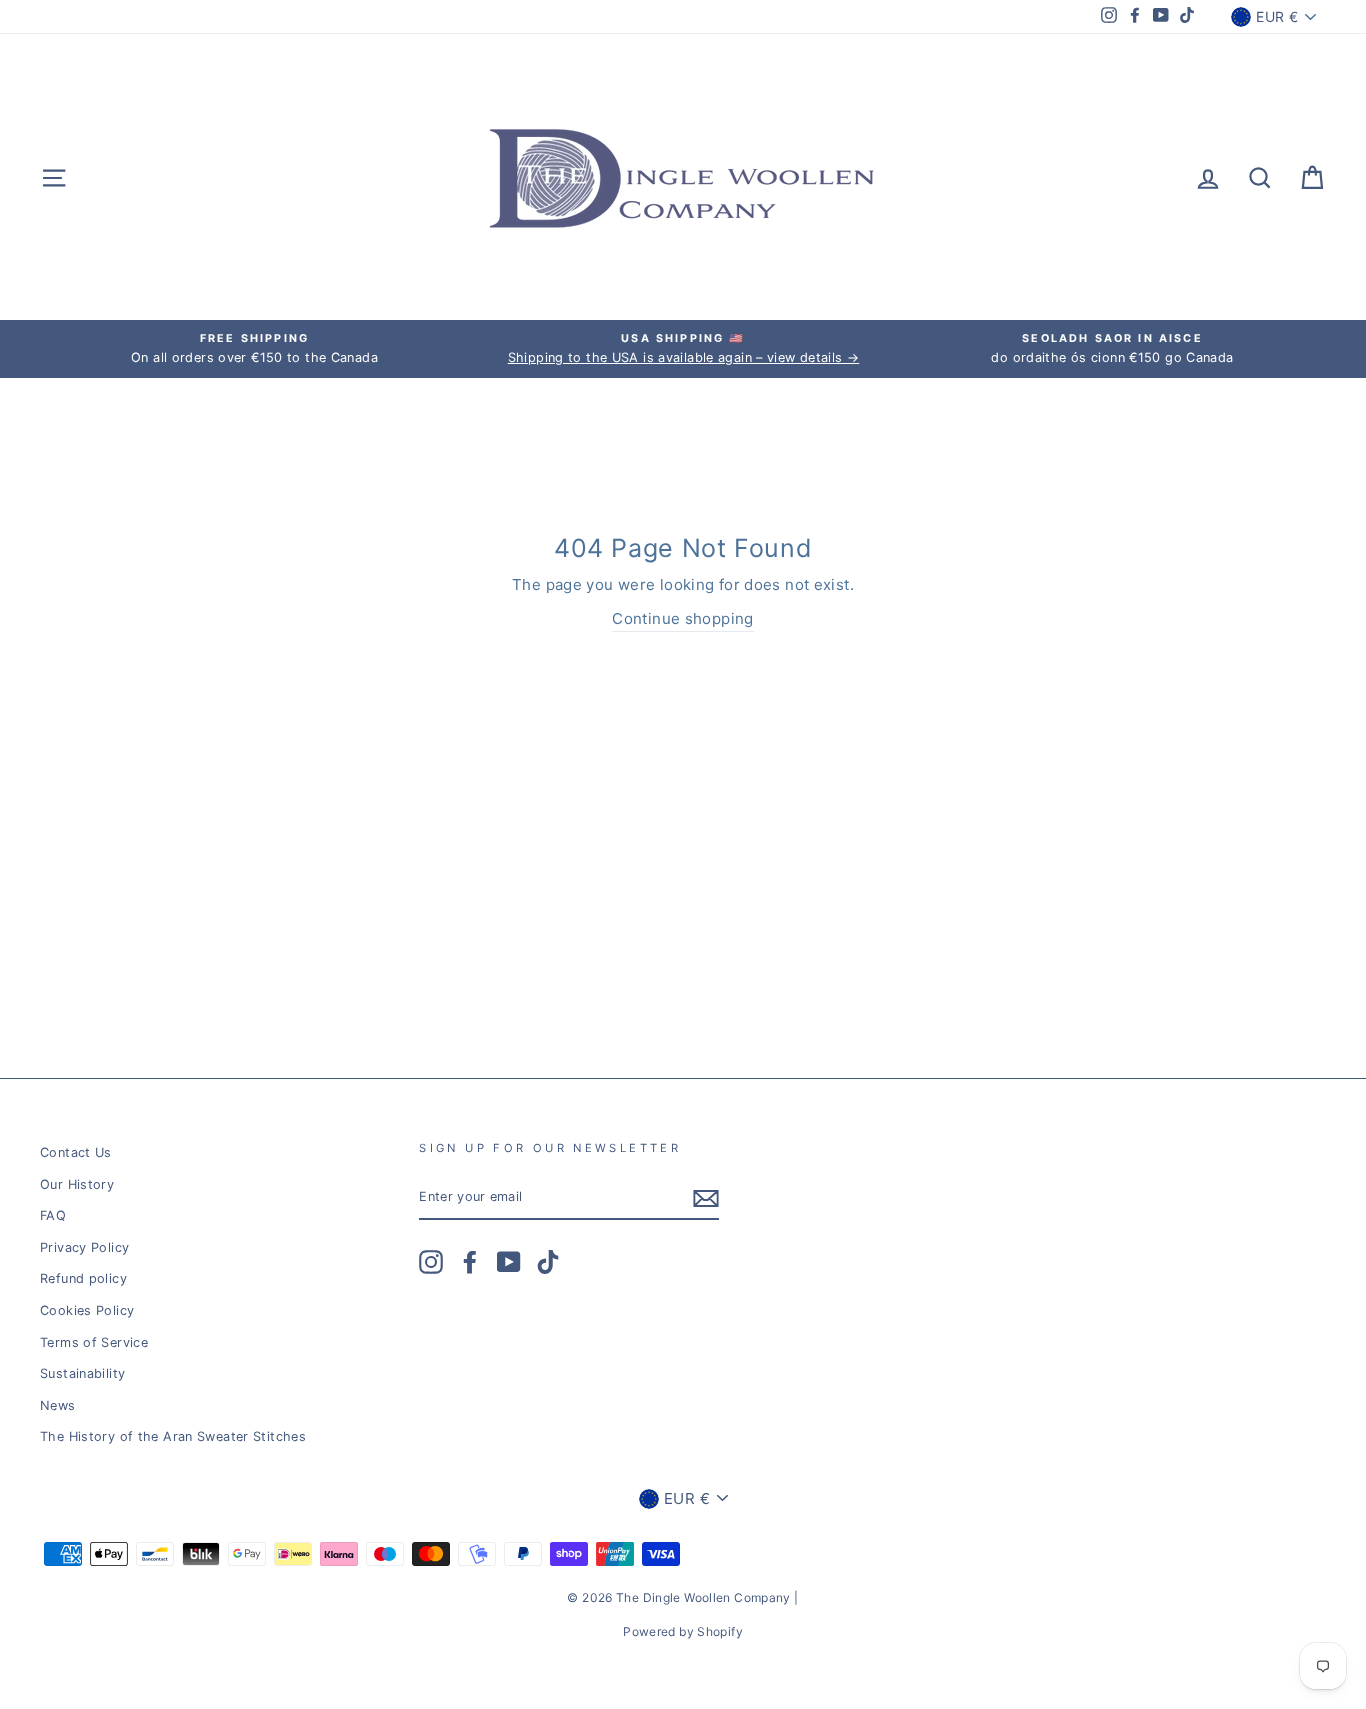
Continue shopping (682, 618)
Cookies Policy (87, 1310)
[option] (254, 349)
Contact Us (76, 1152)
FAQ (53, 1215)
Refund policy (83, 1278)
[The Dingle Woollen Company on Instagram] (431, 1262)
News (58, 1405)
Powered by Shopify (683, 1631)
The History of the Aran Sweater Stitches (173, 1436)
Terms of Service (94, 1342)
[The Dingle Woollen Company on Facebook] (470, 1262)
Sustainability (82, 1373)
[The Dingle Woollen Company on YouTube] (509, 1262)
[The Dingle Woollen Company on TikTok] (548, 1262)
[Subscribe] (706, 1198)
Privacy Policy (84, 1247)
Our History (77, 1184)
